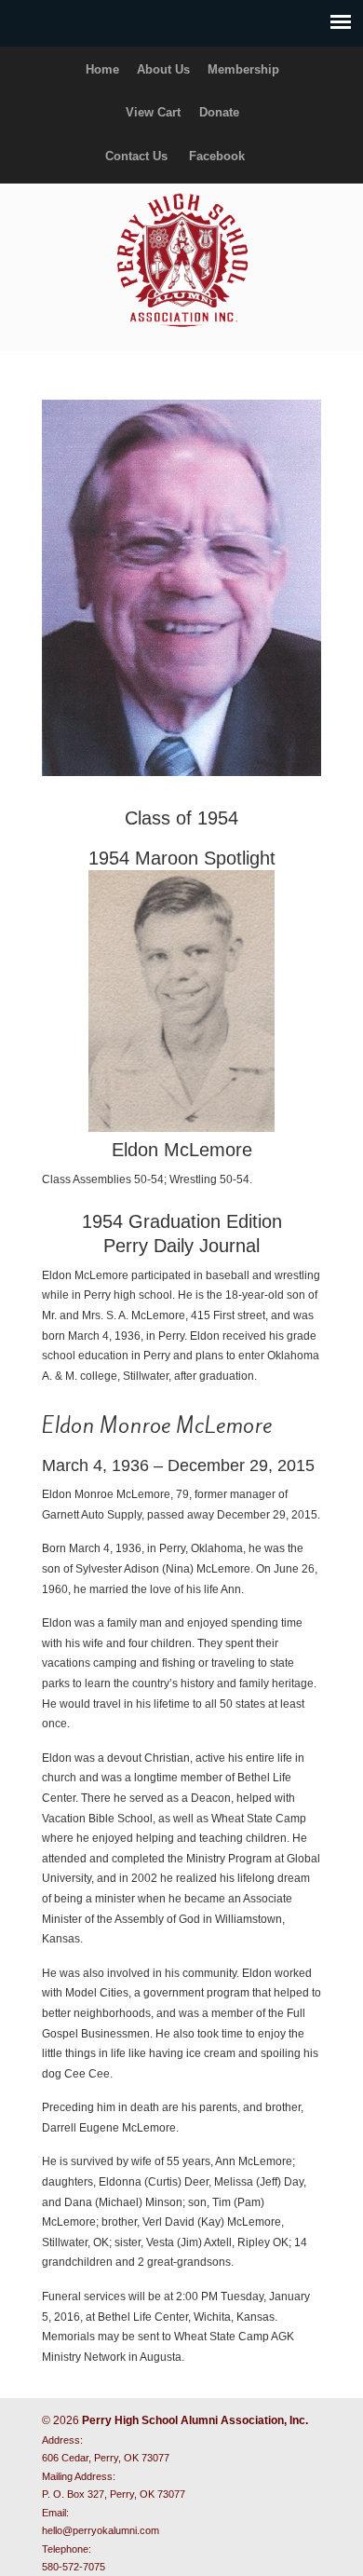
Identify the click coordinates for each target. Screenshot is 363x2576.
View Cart (153, 112)
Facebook (217, 156)
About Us (163, 69)
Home (102, 69)
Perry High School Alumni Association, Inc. (181, 259)
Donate (219, 112)
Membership (243, 69)
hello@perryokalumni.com (101, 2530)
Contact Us (136, 156)
